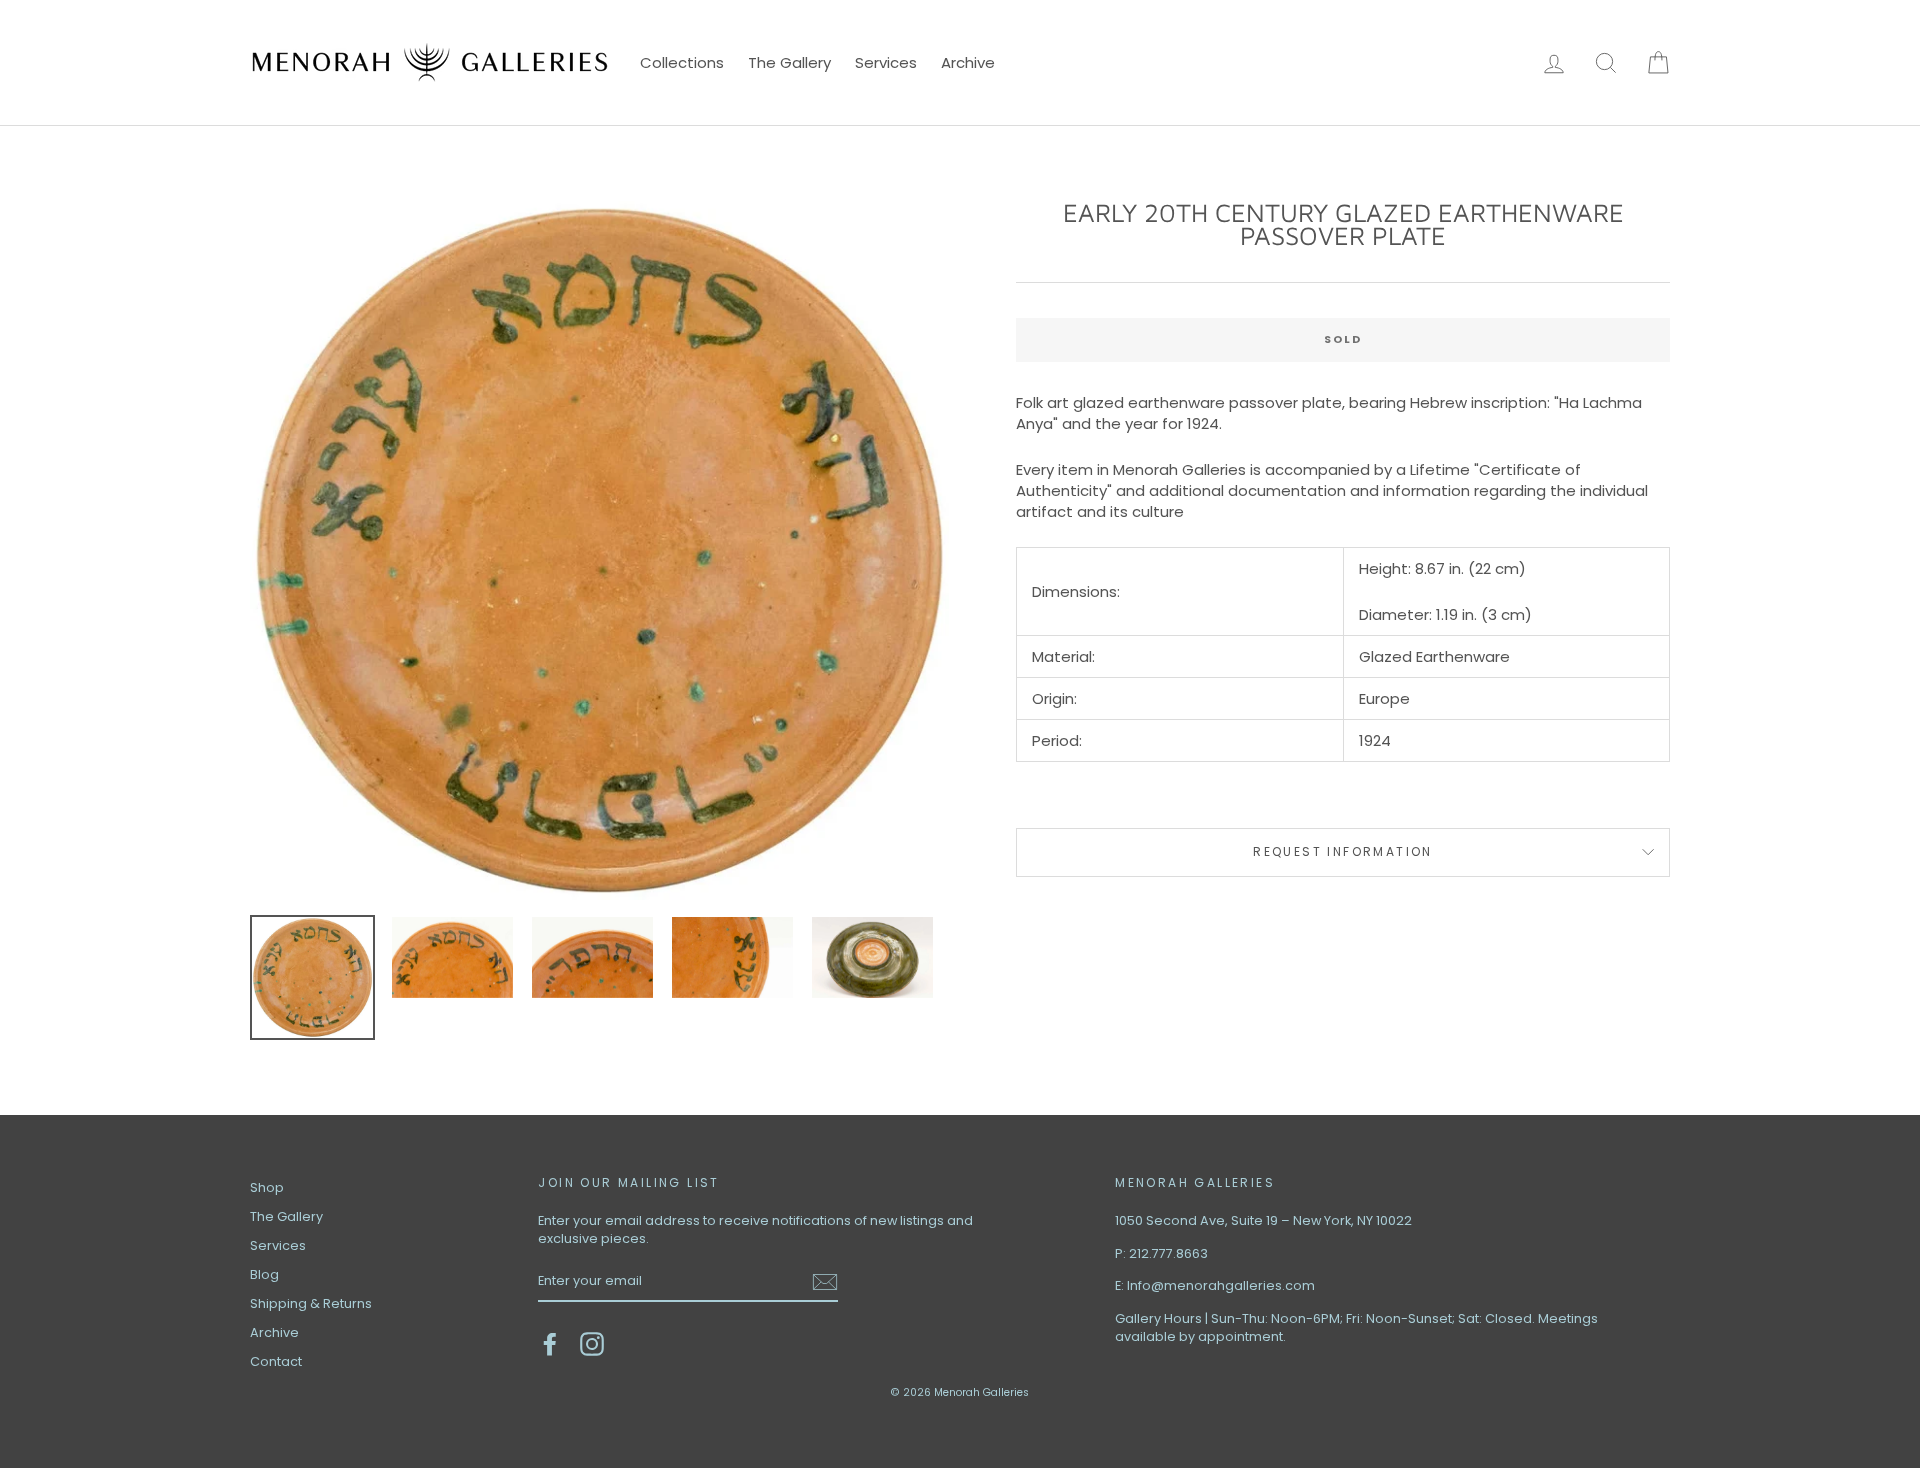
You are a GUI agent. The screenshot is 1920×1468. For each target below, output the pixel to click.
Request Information (1343, 851)
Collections (682, 62)
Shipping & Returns (311, 1303)
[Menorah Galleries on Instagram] (592, 1344)
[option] (599, 550)
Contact (276, 1361)
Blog (264, 1274)
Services (886, 62)
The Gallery (789, 62)
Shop (267, 1187)
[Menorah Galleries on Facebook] (550, 1344)
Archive (968, 62)
